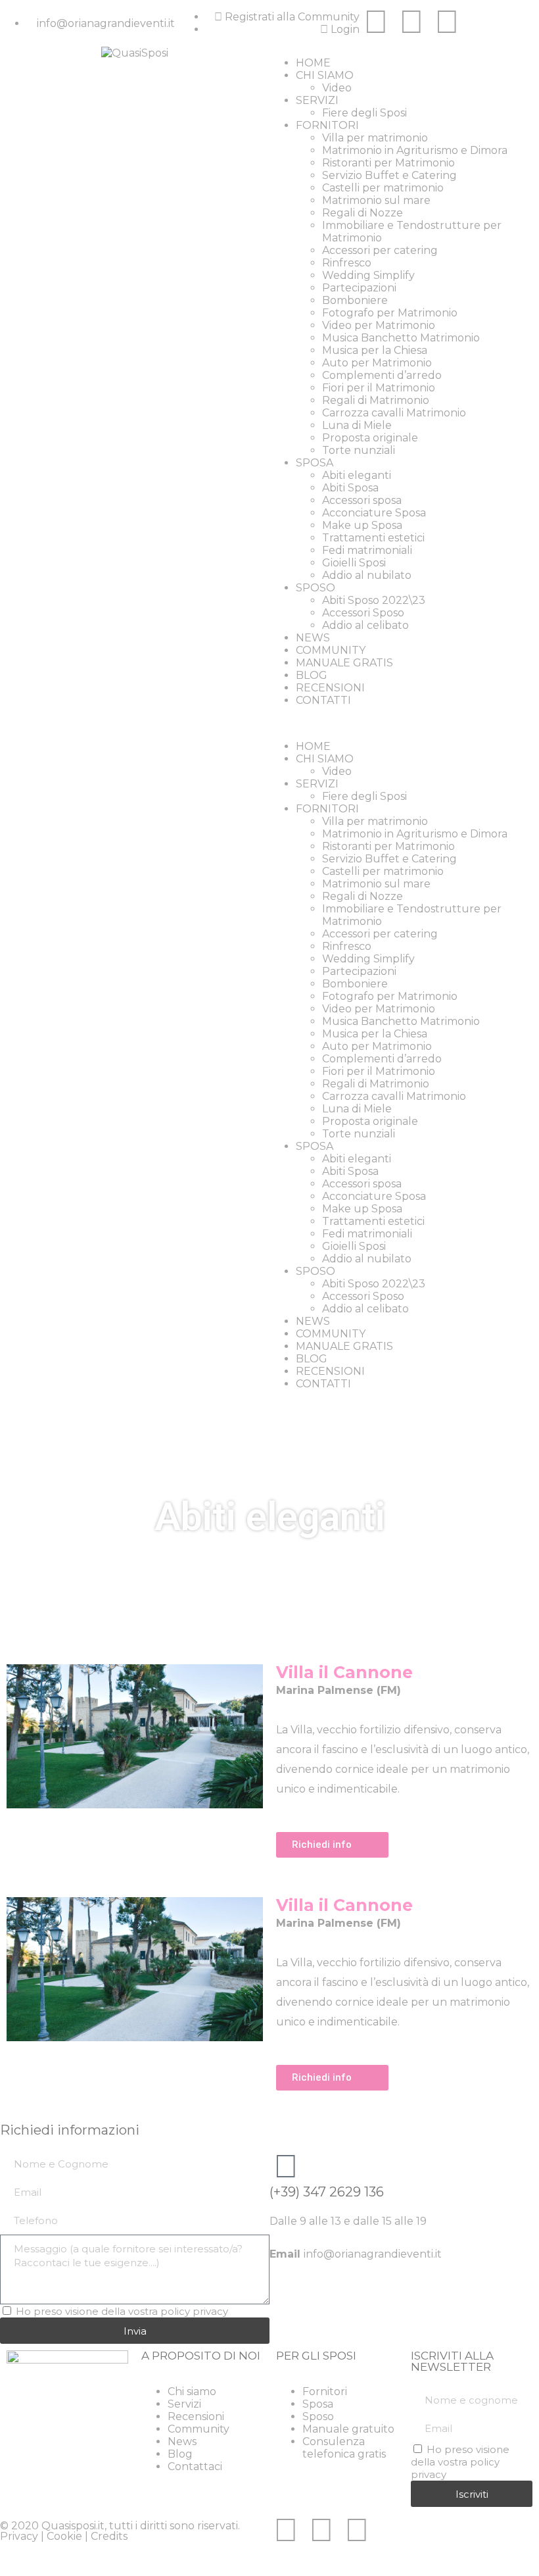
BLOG (312, 675)
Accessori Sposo (363, 613)
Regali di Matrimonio (376, 400)
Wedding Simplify (368, 275)
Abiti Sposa (350, 488)
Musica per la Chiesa (375, 350)
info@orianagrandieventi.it (373, 2254)
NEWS (313, 638)
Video (337, 88)
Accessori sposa (362, 500)
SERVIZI (317, 100)
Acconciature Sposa (374, 513)
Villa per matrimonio (375, 138)
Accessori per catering (380, 250)
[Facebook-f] (376, 22)
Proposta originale (370, 438)
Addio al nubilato (367, 575)
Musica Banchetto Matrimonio (401, 338)
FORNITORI (327, 125)
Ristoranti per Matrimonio (388, 163)
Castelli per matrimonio (383, 188)
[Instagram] (411, 22)
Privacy (19, 2536)
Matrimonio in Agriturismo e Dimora (415, 150)
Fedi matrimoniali (367, 550)
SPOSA (315, 463)
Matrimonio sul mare (376, 200)
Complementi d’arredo (382, 375)
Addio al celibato (365, 625)
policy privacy (194, 2311)
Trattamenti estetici (373, 538)
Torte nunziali (359, 450)
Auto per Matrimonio (377, 363)
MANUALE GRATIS (344, 663)
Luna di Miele (357, 425)
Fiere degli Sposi (364, 113)
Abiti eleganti (357, 475)
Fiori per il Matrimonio (379, 388)
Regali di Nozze (363, 213)
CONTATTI (323, 700)
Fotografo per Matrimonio (390, 313)
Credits (109, 2536)
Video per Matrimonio (379, 325)
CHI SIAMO (325, 75)
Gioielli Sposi (354, 563)
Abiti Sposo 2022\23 (374, 600)
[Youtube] (447, 22)
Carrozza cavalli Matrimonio (394, 413)
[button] (404, 723)
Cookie (64, 2536)
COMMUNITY (331, 650)
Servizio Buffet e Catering (389, 175)
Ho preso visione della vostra (122, 2311)
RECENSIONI (330, 688)
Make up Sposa (362, 525)
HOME (313, 63)
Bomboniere (355, 300)
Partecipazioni (359, 288)
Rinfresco (347, 263)
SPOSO (316, 588)
